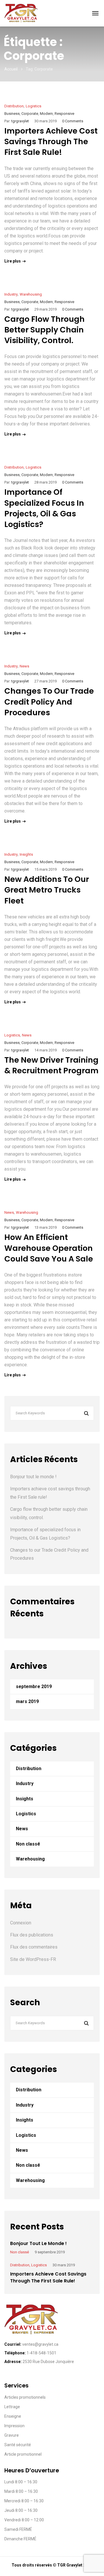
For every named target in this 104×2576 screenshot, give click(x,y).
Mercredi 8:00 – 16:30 (24, 2501)
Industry (11, 294)
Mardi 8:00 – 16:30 (21, 2491)
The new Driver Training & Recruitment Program (51, 1065)
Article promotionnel (23, 2454)
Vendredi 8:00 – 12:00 (24, 2520)
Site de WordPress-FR (33, 1959)
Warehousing (31, 294)
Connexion (21, 1923)
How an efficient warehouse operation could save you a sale (49, 1248)
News (24, 666)
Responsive (64, 114)
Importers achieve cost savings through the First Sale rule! (51, 142)
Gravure (12, 2435)
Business (12, 114)
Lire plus (13, 261)
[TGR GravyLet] (22, 13)
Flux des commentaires (34, 1947)
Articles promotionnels (25, 2397)
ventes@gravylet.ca (40, 2344)
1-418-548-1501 (41, 2353)
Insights (26, 854)
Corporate (30, 114)
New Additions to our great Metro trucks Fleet (47, 890)
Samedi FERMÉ (18, 2529)
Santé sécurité (18, 2445)
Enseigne (13, 2416)
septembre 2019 (34, 1686)
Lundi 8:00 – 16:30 (21, 2482)
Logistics (34, 106)
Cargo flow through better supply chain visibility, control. (44, 330)
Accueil (11, 69)
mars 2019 (27, 1701)
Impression (14, 2426)
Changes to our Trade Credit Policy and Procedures (49, 702)
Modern (46, 114)
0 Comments (73, 121)
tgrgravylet (20, 121)
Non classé (28, 1844)
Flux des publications (32, 1935)
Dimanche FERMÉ (20, 2539)
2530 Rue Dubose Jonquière (48, 2362)
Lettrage (12, 2407)
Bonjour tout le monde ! (33, 1477)
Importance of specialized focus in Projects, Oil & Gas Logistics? (44, 508)
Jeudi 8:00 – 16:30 (21, 2510)
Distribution (14, 106)
